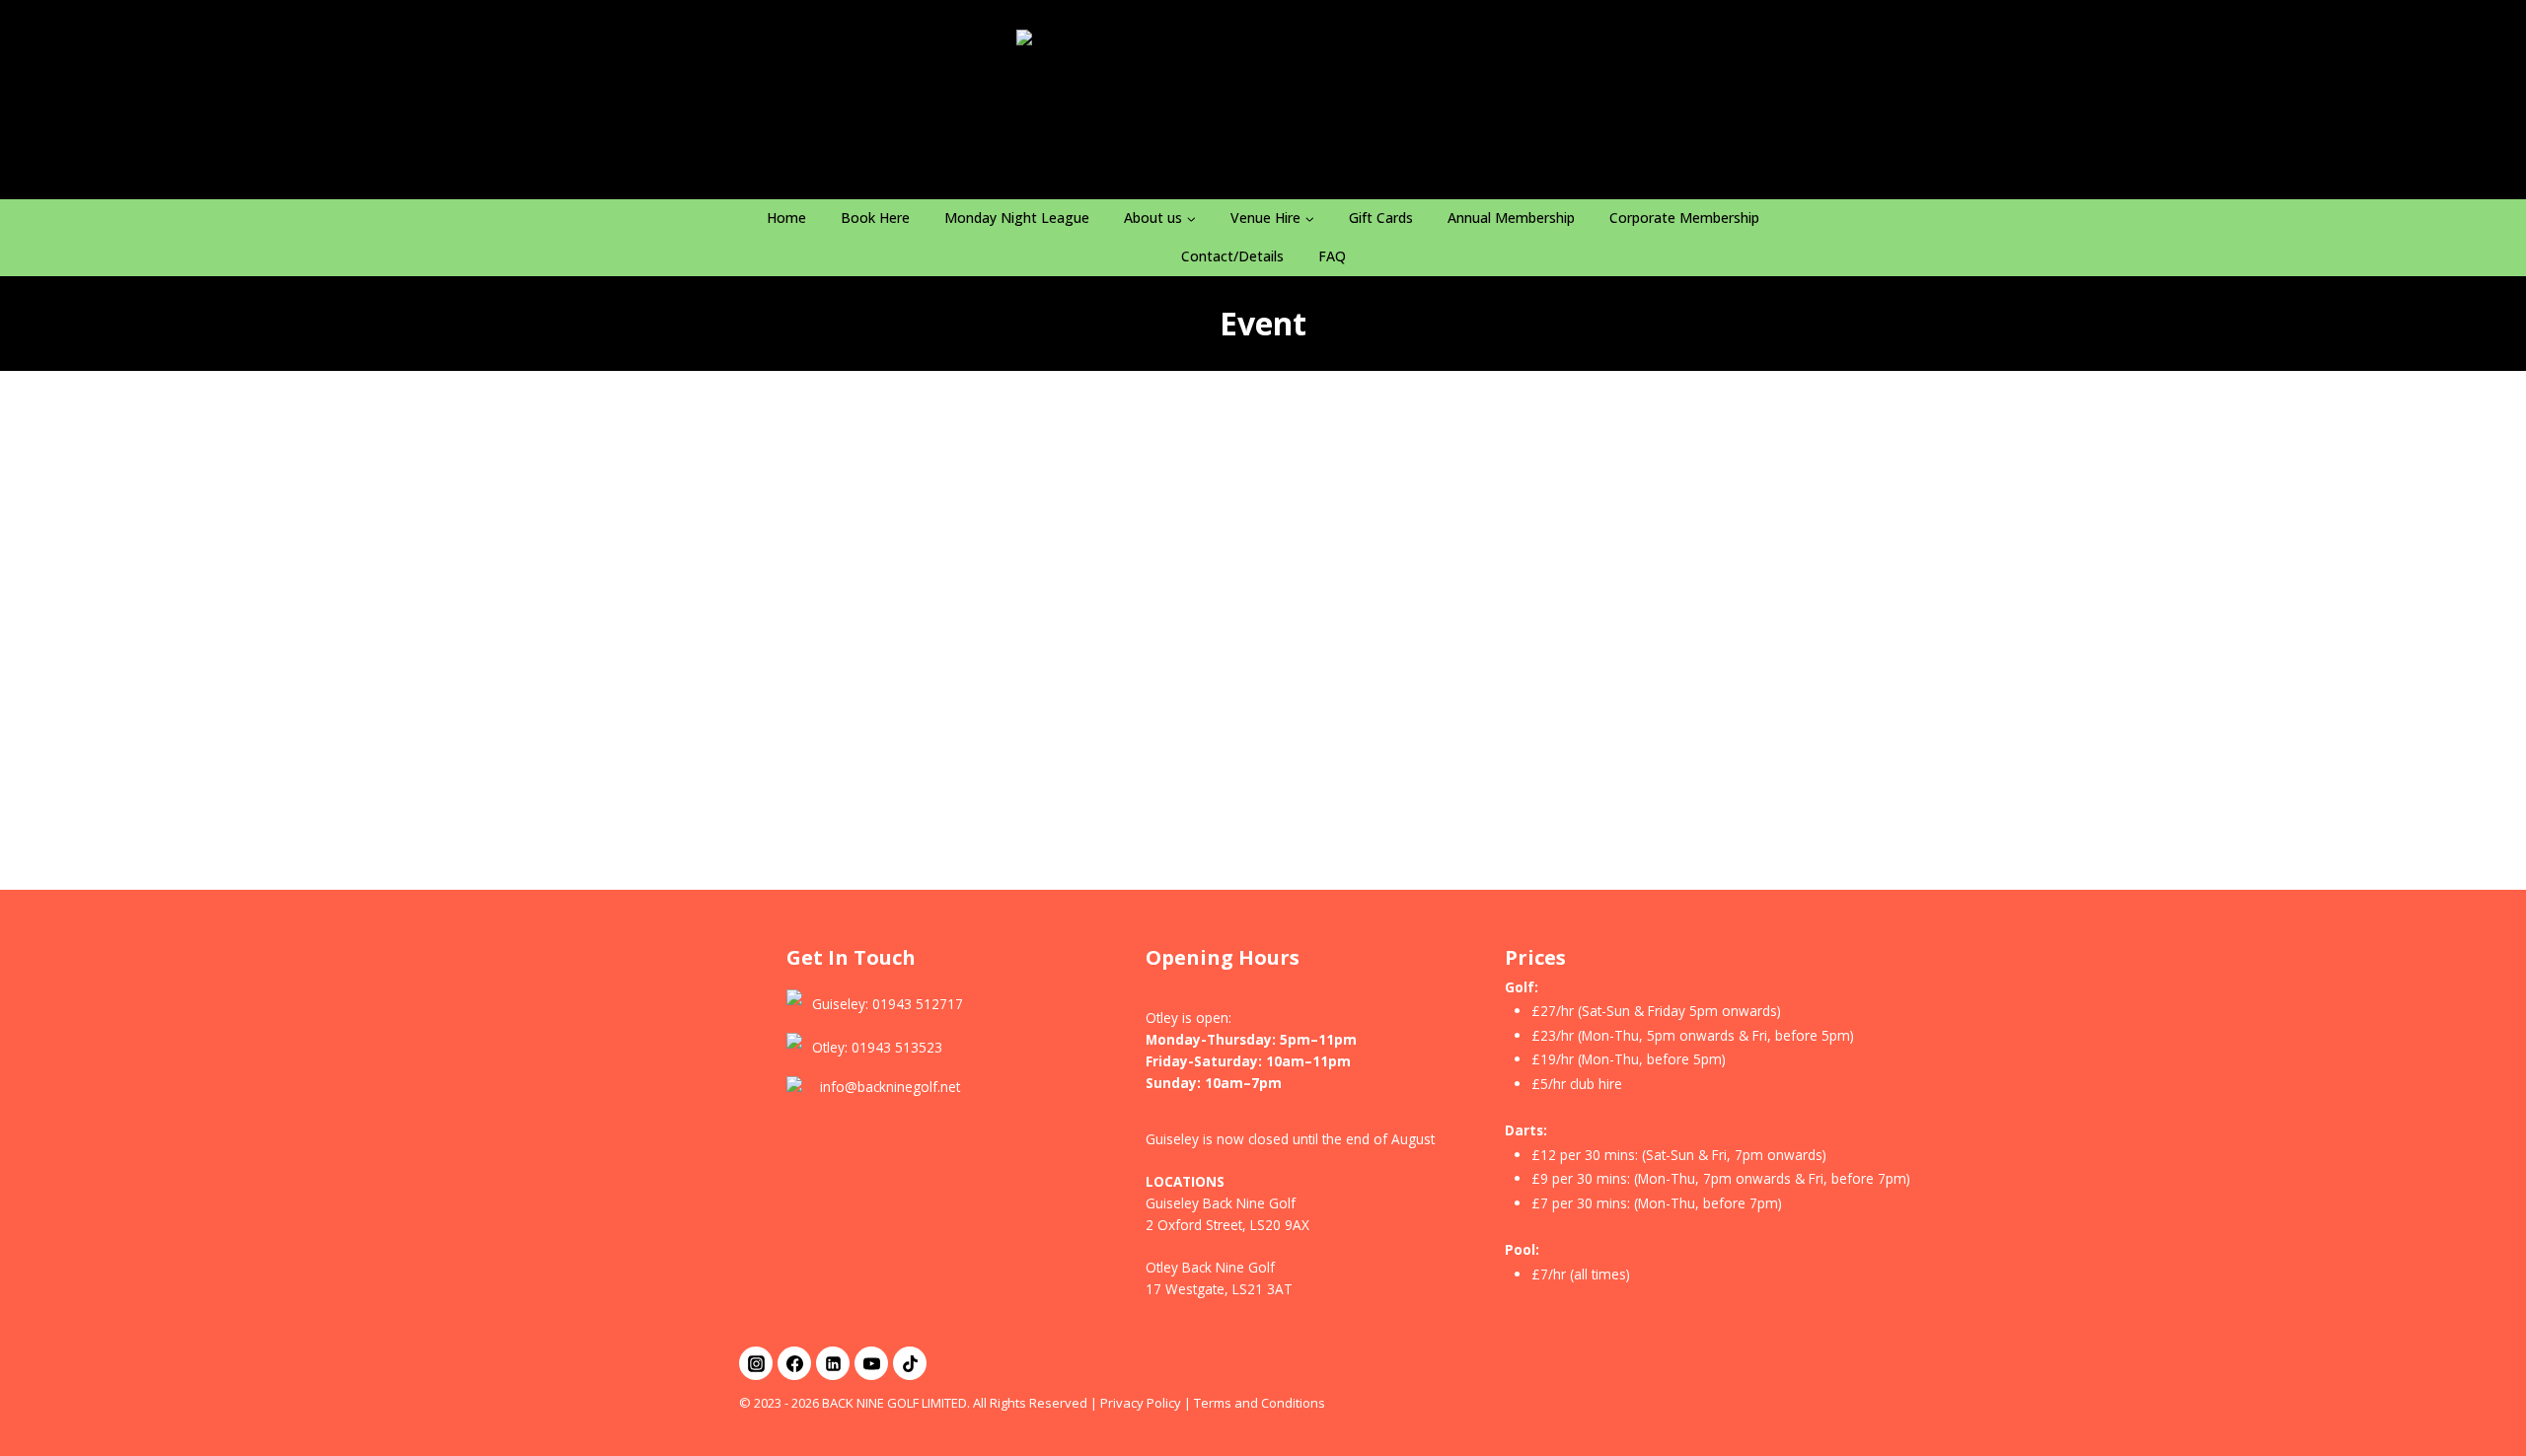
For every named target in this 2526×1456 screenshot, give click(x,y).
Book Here (875, 218)
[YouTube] (871, 1363)
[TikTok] (910, 1363)
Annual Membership (1511, 218)
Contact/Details (1232, 256)
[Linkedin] (833, 1363)
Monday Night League (1017, 218)
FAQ (1332, 256)
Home (786, 218)
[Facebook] (794, 1363)
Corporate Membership (1684, 218)
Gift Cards (1381, 218)
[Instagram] (756, 1363)
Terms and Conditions (1260, 1403)
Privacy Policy (1141, 1403)
